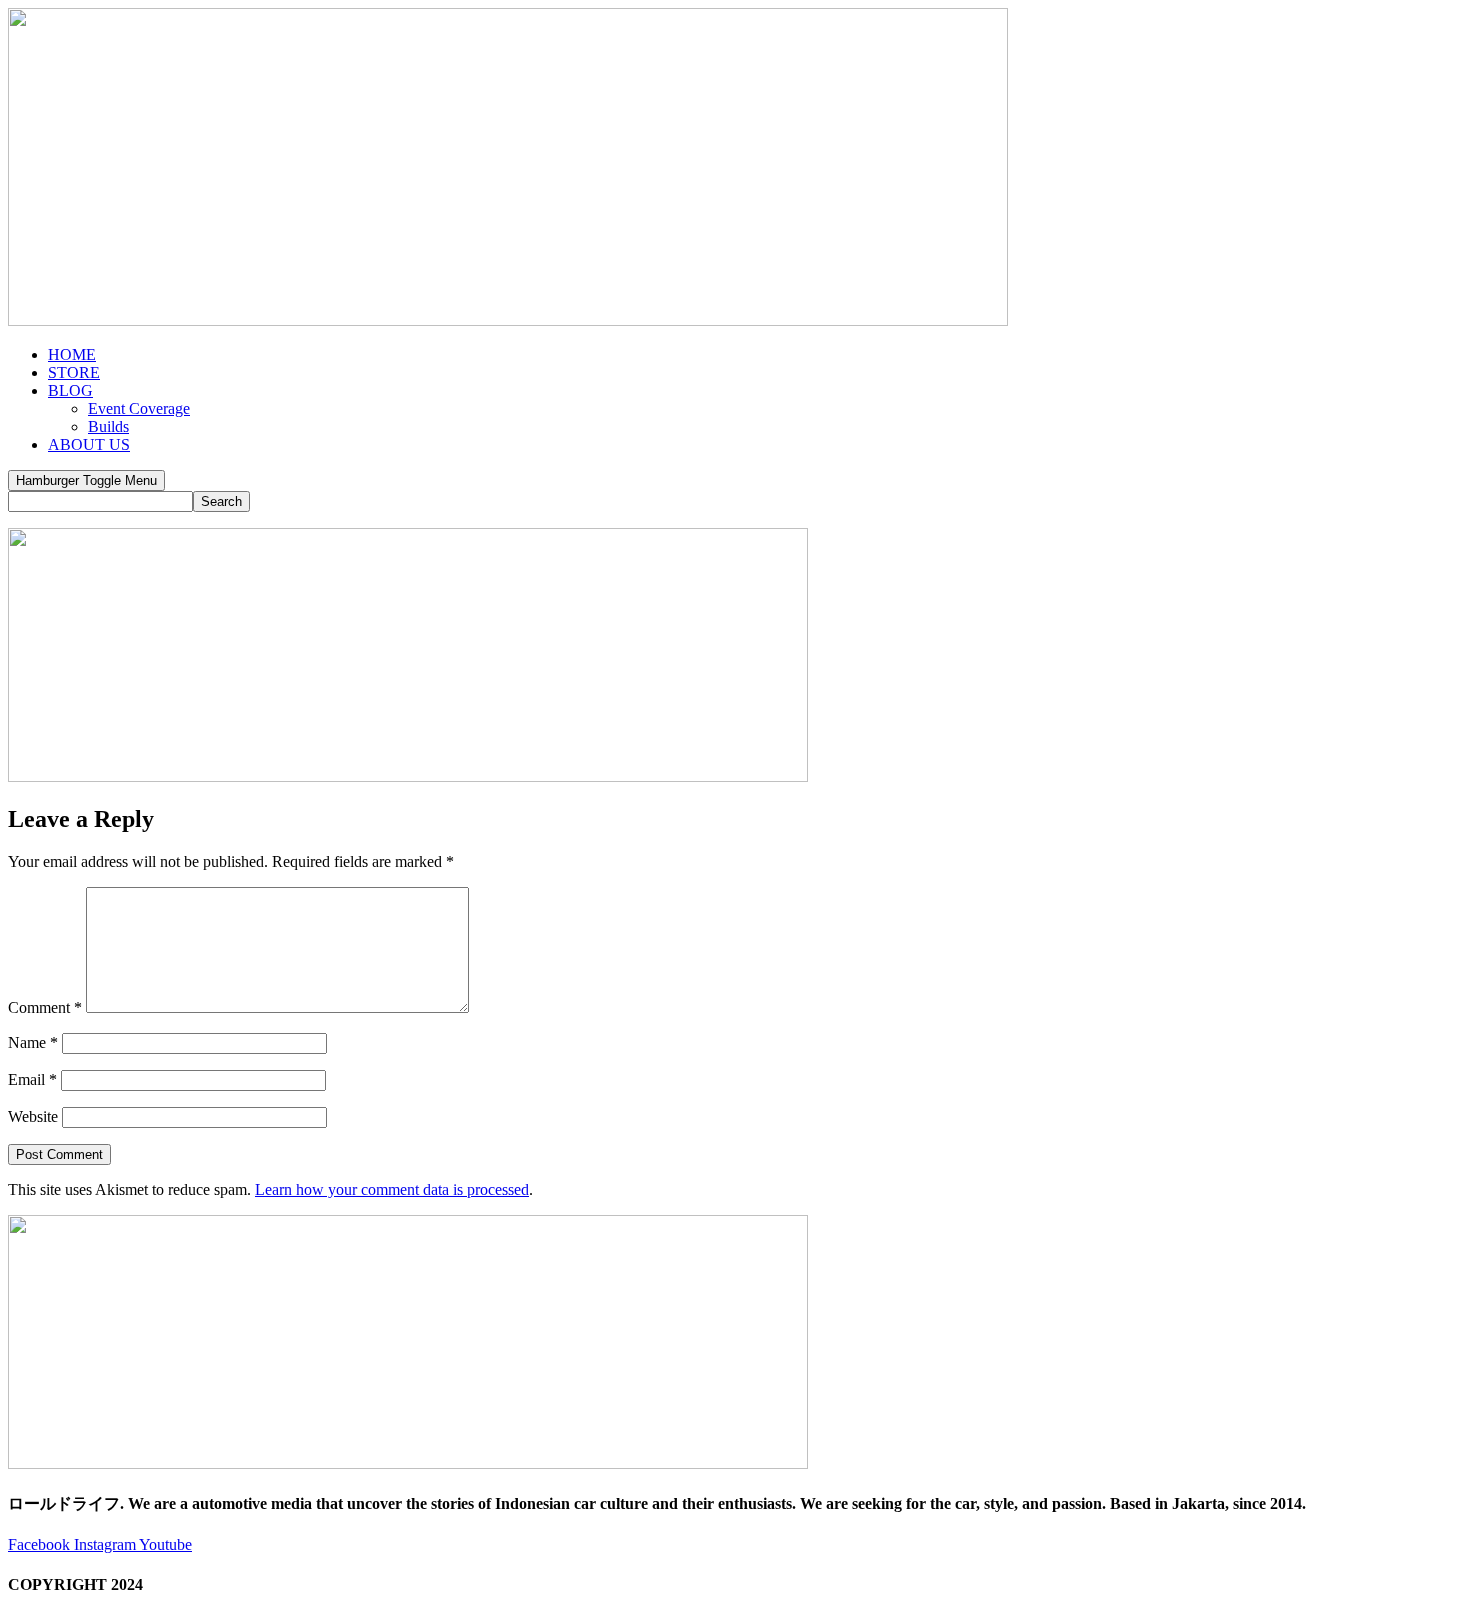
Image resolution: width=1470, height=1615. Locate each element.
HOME (72, 354)
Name (33, 1042)
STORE (74, 372)
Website (33, 1116)
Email (32, 1079)
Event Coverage (139, 408)
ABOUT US (89, 444)
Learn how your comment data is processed (392, 1189)
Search (221, 501)
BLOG (70, 390)
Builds (108, 426)
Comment (45, 1007)
